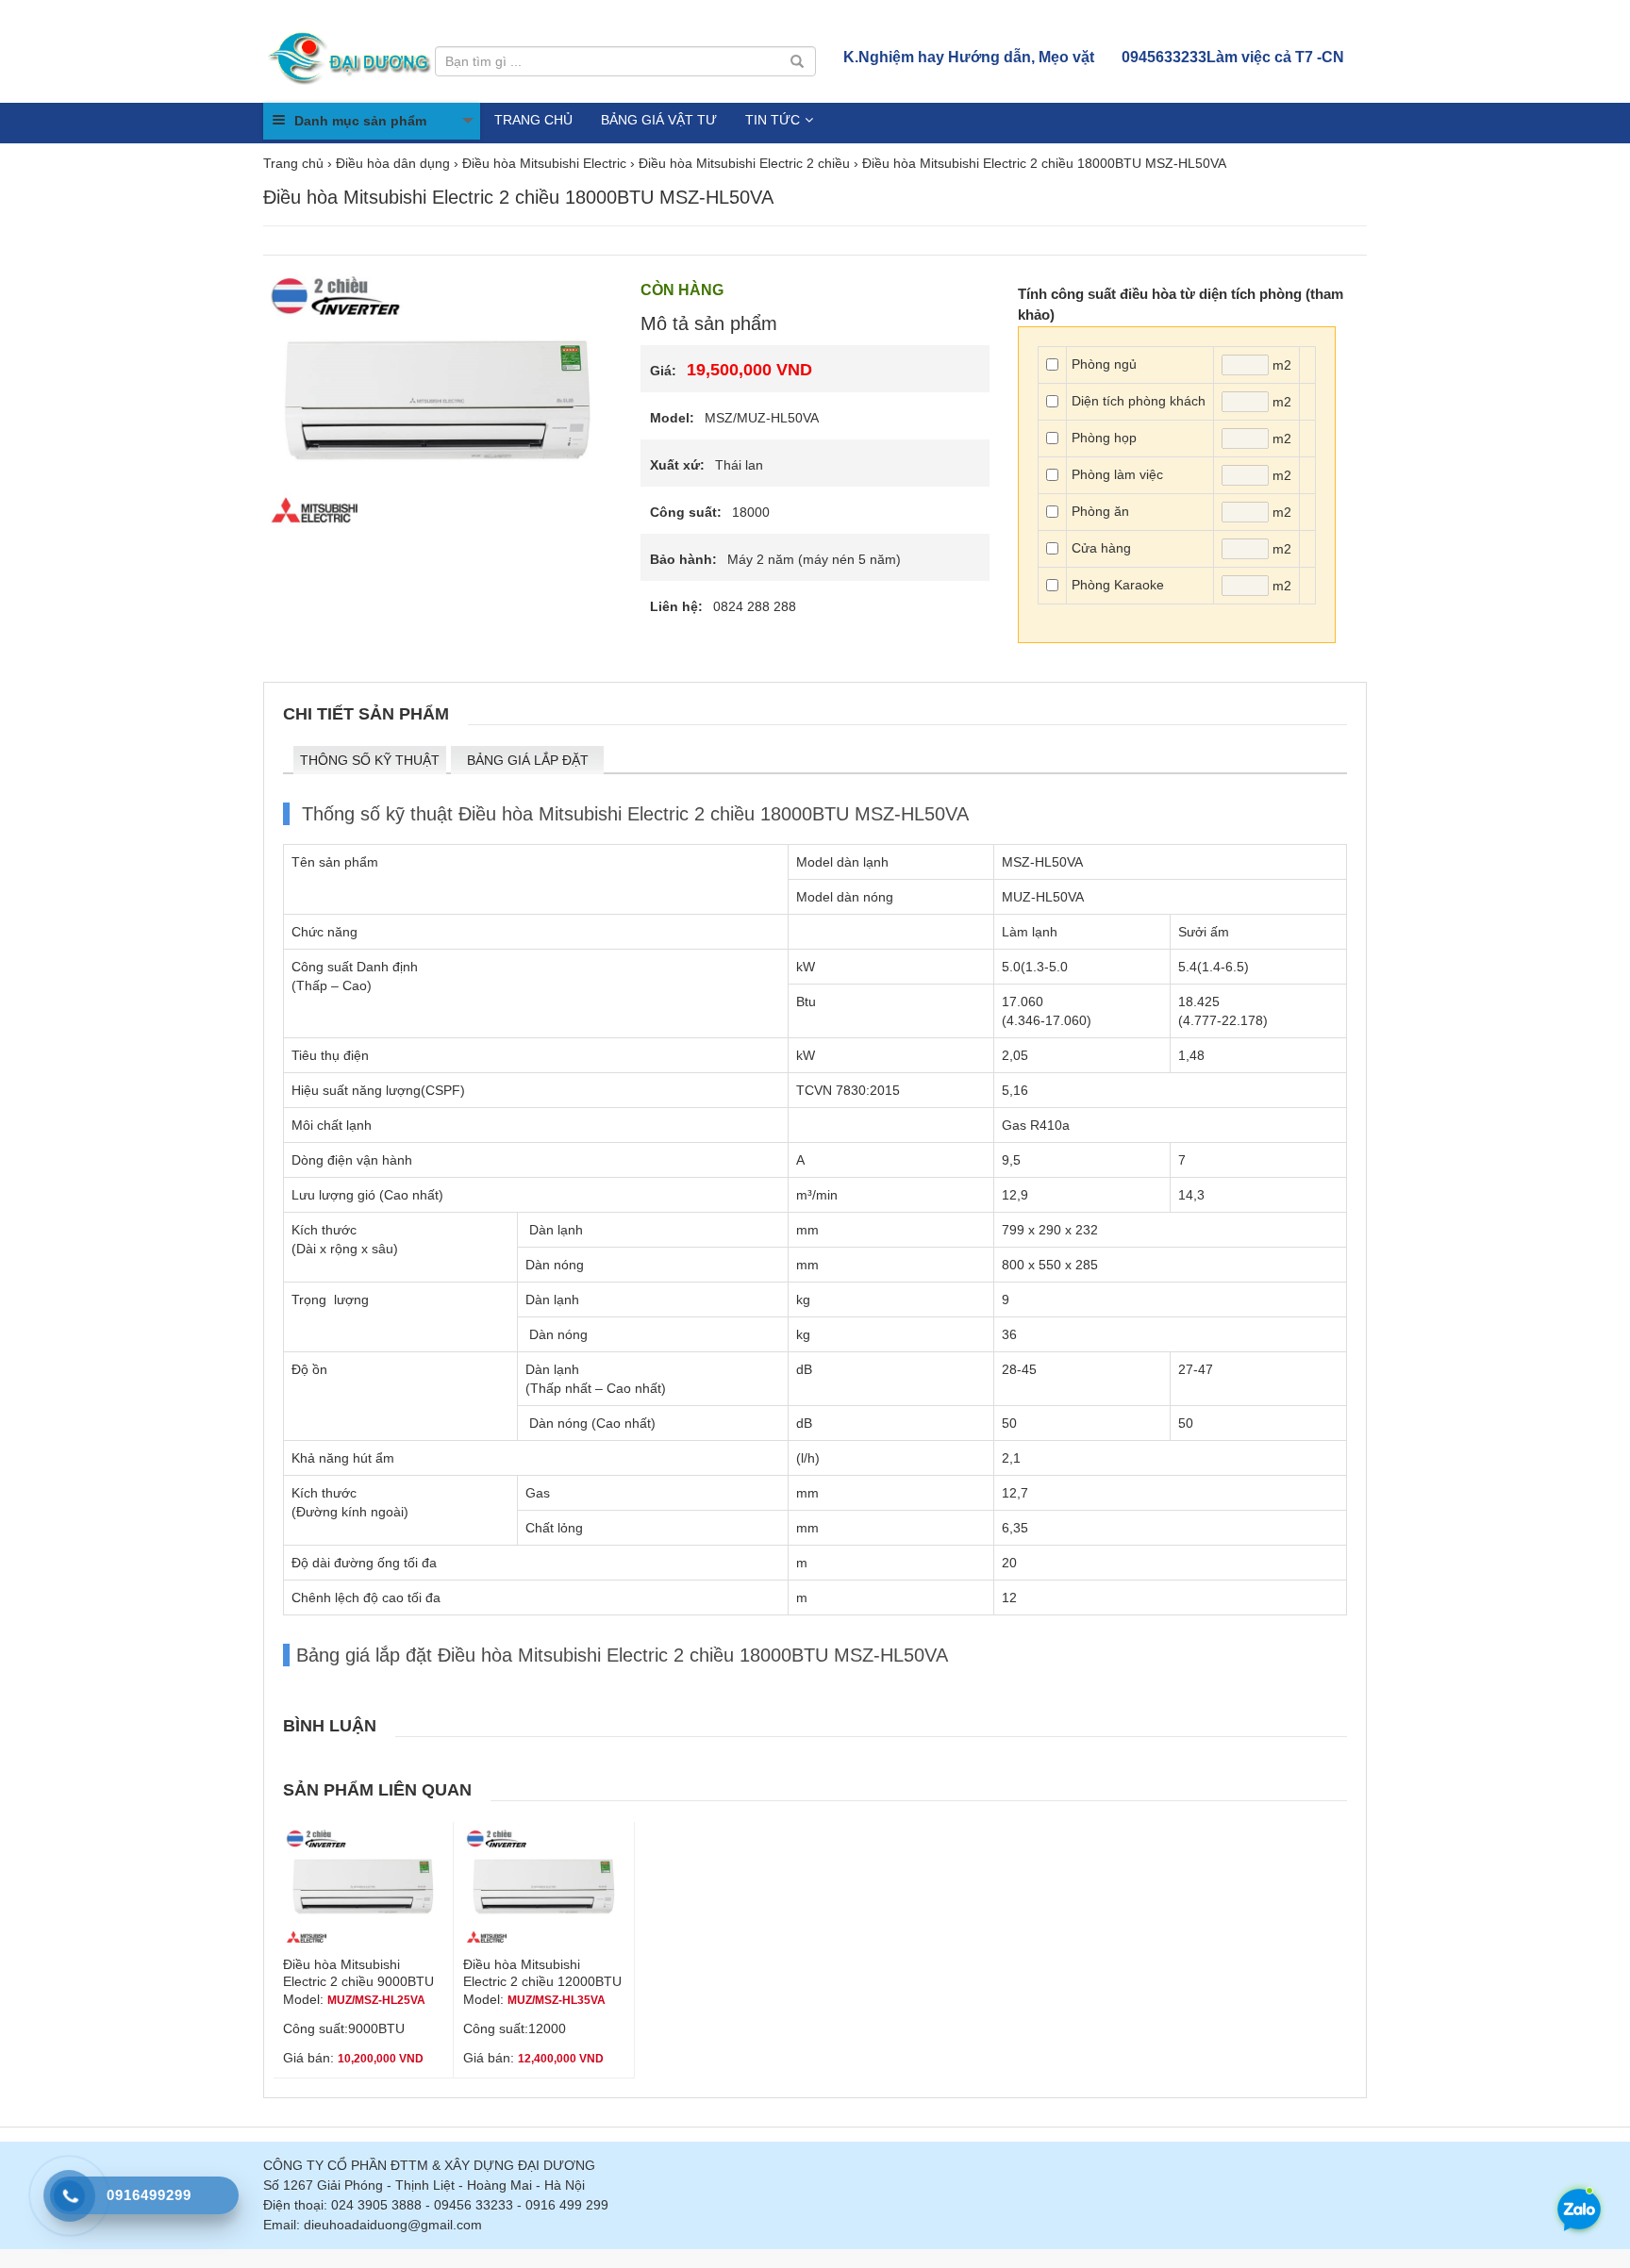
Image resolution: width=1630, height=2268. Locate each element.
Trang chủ (533, 120)
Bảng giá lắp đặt (528, 760)
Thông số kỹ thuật (370, 760)
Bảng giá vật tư (659, 120)
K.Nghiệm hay (969, 57)
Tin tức (773, 120)
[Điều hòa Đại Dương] (351, 57)
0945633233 (1233, 57)
